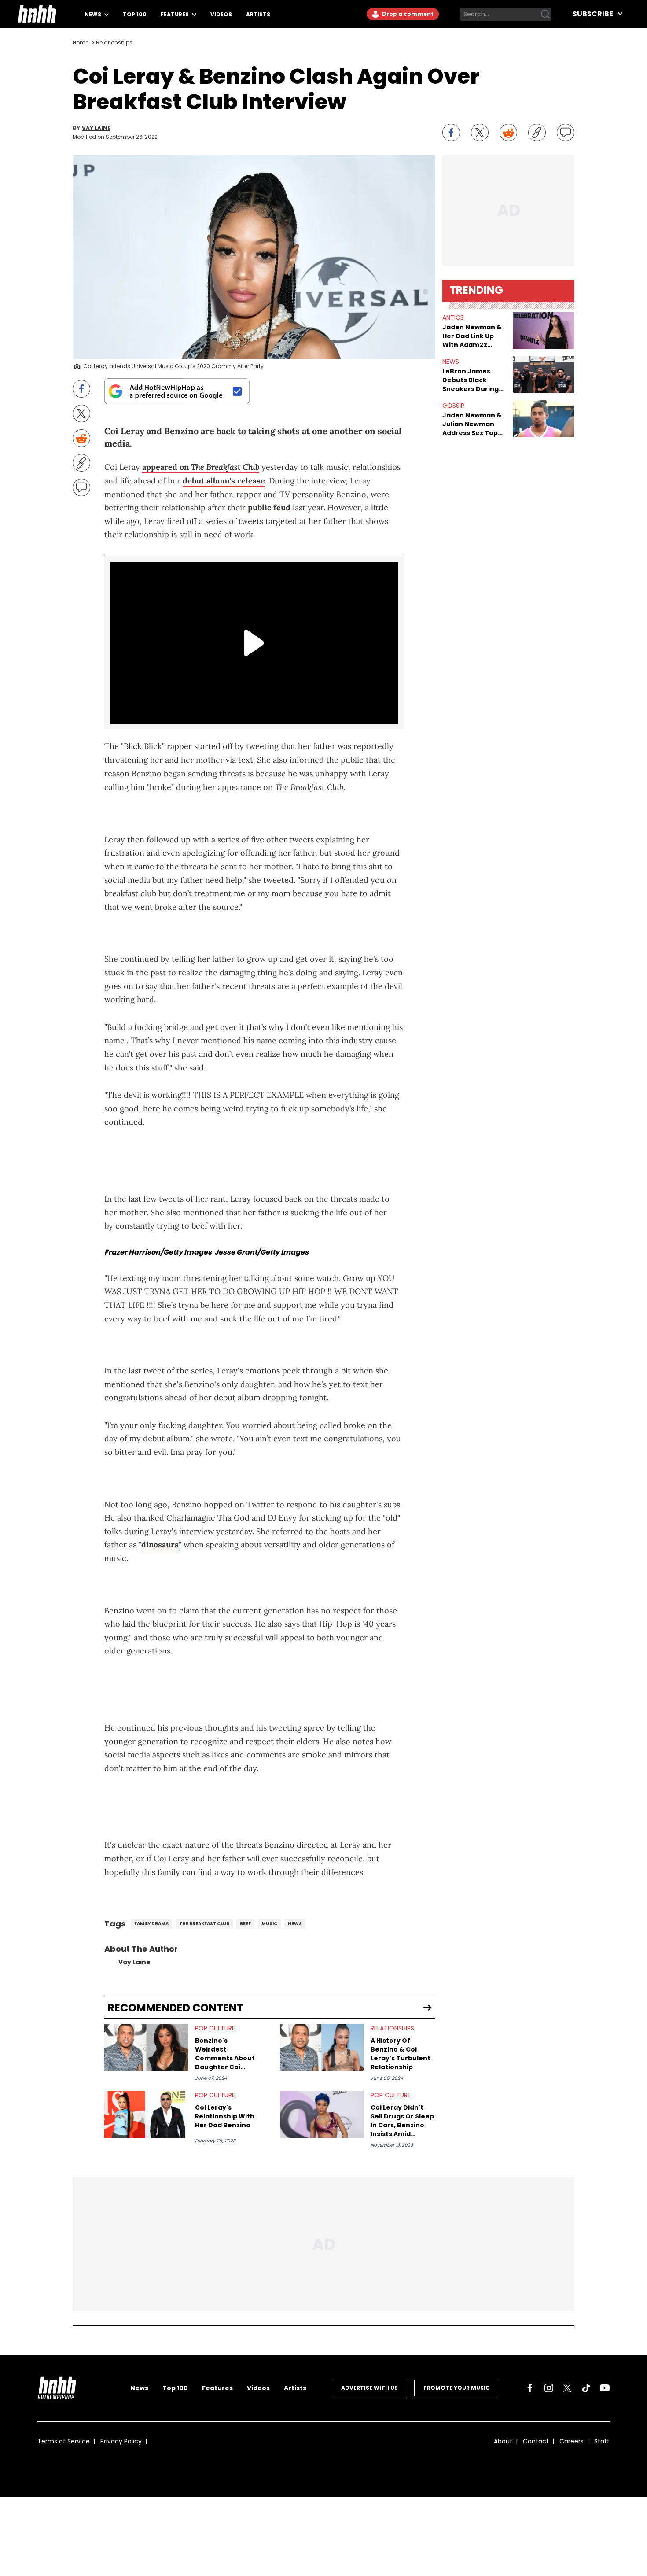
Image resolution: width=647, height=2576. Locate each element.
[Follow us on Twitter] (567, 2388)
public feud (269, 507)
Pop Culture (215, 2028)
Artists (258, 14)
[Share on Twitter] (480, 133)
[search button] (545, 14)
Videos (221, 14)
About (503, 2441)
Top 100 (135, 14)
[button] (544, 331)
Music (269, 1924)
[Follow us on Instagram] (549, 2388)
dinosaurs (160, 1544)
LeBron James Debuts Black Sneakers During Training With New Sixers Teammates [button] (474, 380)
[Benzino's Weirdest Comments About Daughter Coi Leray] (146, 2047)
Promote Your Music (457, 2388)
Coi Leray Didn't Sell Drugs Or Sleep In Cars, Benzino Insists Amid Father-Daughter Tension (402, 2121)
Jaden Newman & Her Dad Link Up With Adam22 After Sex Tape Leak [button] (472, 336)
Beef (245, 1924)
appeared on (201, 467)
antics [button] (453, 317)
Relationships (114, 42)
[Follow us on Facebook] (530, 2388)
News (94, 14)
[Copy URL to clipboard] (537, 133)
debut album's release (224, 481)
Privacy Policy (121, 2441)
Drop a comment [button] (407, 14)
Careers (572, 2441)
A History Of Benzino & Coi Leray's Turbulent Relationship (401, 2054)
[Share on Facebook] (451, 133)
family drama (151, 1924)
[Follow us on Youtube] (605, 2388)
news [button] (451, 362)
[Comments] (566, 133)
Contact (536, 2441)
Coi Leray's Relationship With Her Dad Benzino (225, 2116)
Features (175, 14)
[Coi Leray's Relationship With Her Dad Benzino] (146, 2114)
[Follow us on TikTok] (586, 2388)
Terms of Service (64, 2441)
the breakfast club (204, 1924)
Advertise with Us (369, 2388)
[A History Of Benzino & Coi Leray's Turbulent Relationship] (322, 2047)
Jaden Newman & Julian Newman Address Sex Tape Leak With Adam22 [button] (473, 424)
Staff (602, 2441)
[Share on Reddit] (508, 133)
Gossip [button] (453, 406)
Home (81, 42)
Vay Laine (96, 128)
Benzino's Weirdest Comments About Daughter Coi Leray (225, 2054)
